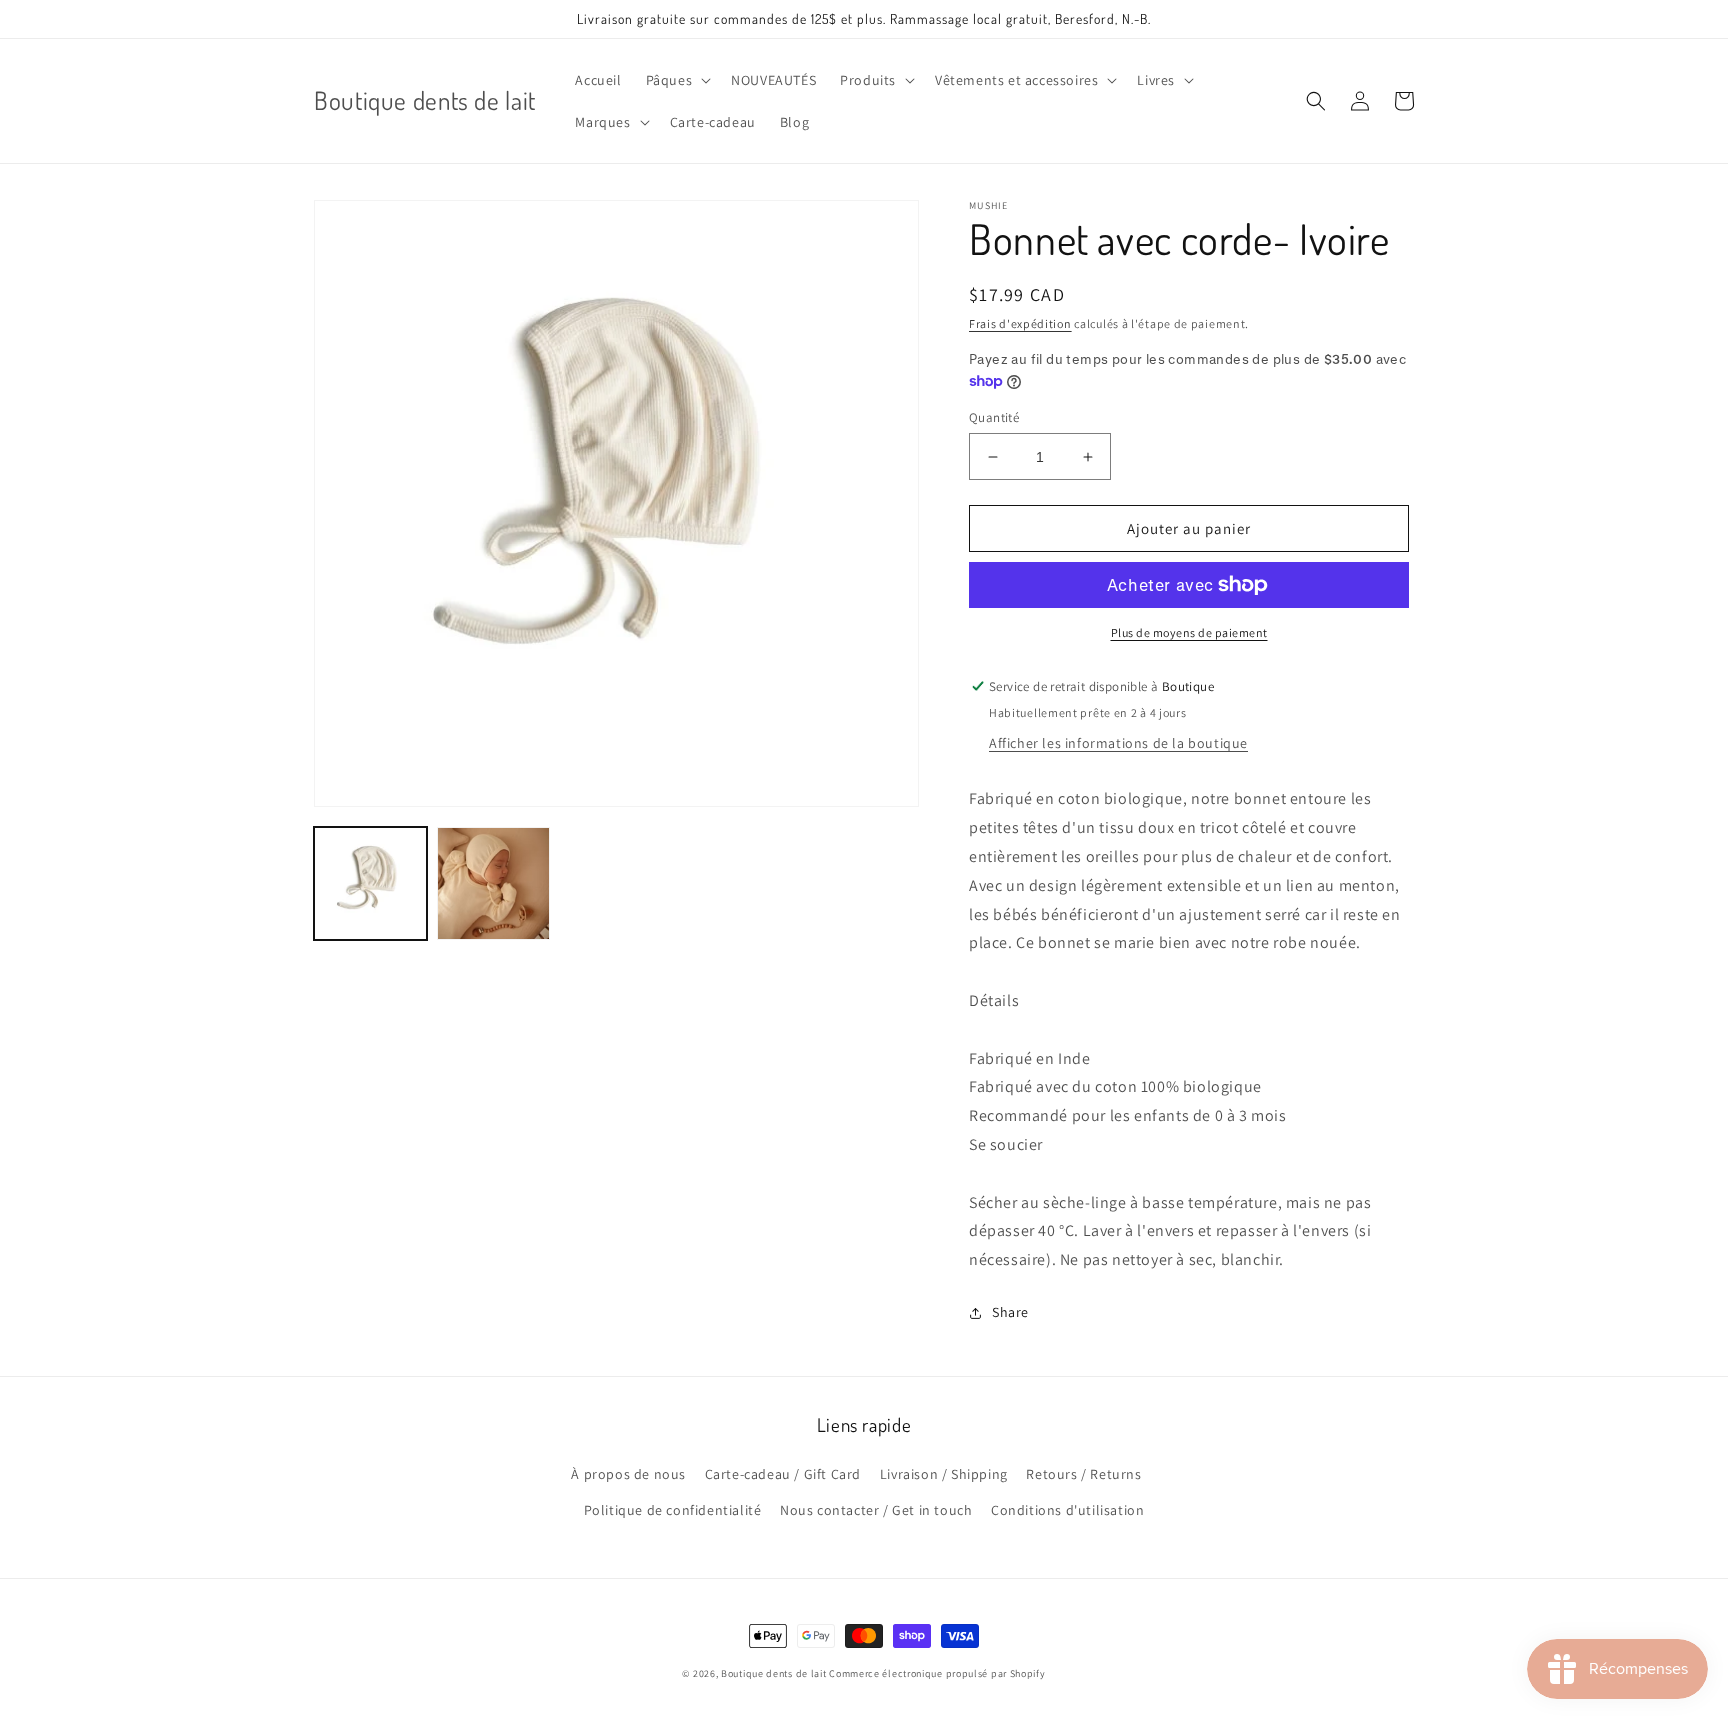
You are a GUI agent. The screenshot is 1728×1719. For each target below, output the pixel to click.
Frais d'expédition (1020, 323)
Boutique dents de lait (773, 1673)
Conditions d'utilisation (1067, 1510)
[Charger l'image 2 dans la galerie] (493, 883)
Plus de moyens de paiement (1189, 632)
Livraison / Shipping (944, 1474)
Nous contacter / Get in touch (876, 1510)
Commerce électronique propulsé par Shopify (937, 1673)
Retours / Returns (1083, 1474)
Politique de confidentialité (673, 1510)
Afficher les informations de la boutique (1118, 743)
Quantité (994, 417)
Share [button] (1010, 1312)
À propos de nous (628, 1474)
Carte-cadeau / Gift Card (783, 1474)
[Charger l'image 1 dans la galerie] (370, 883)
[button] (677, 80)
